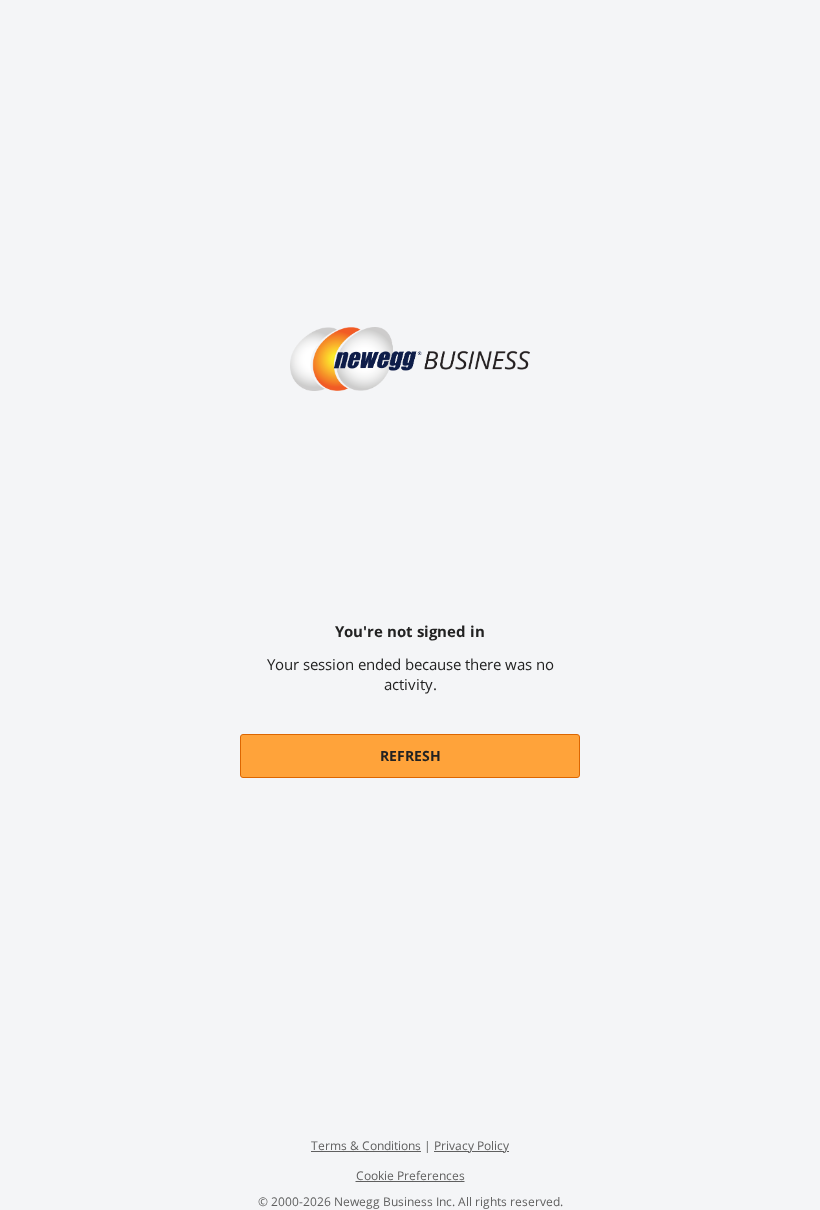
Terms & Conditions (366, 1145)
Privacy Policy (471, 1145)
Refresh (410, 755)
